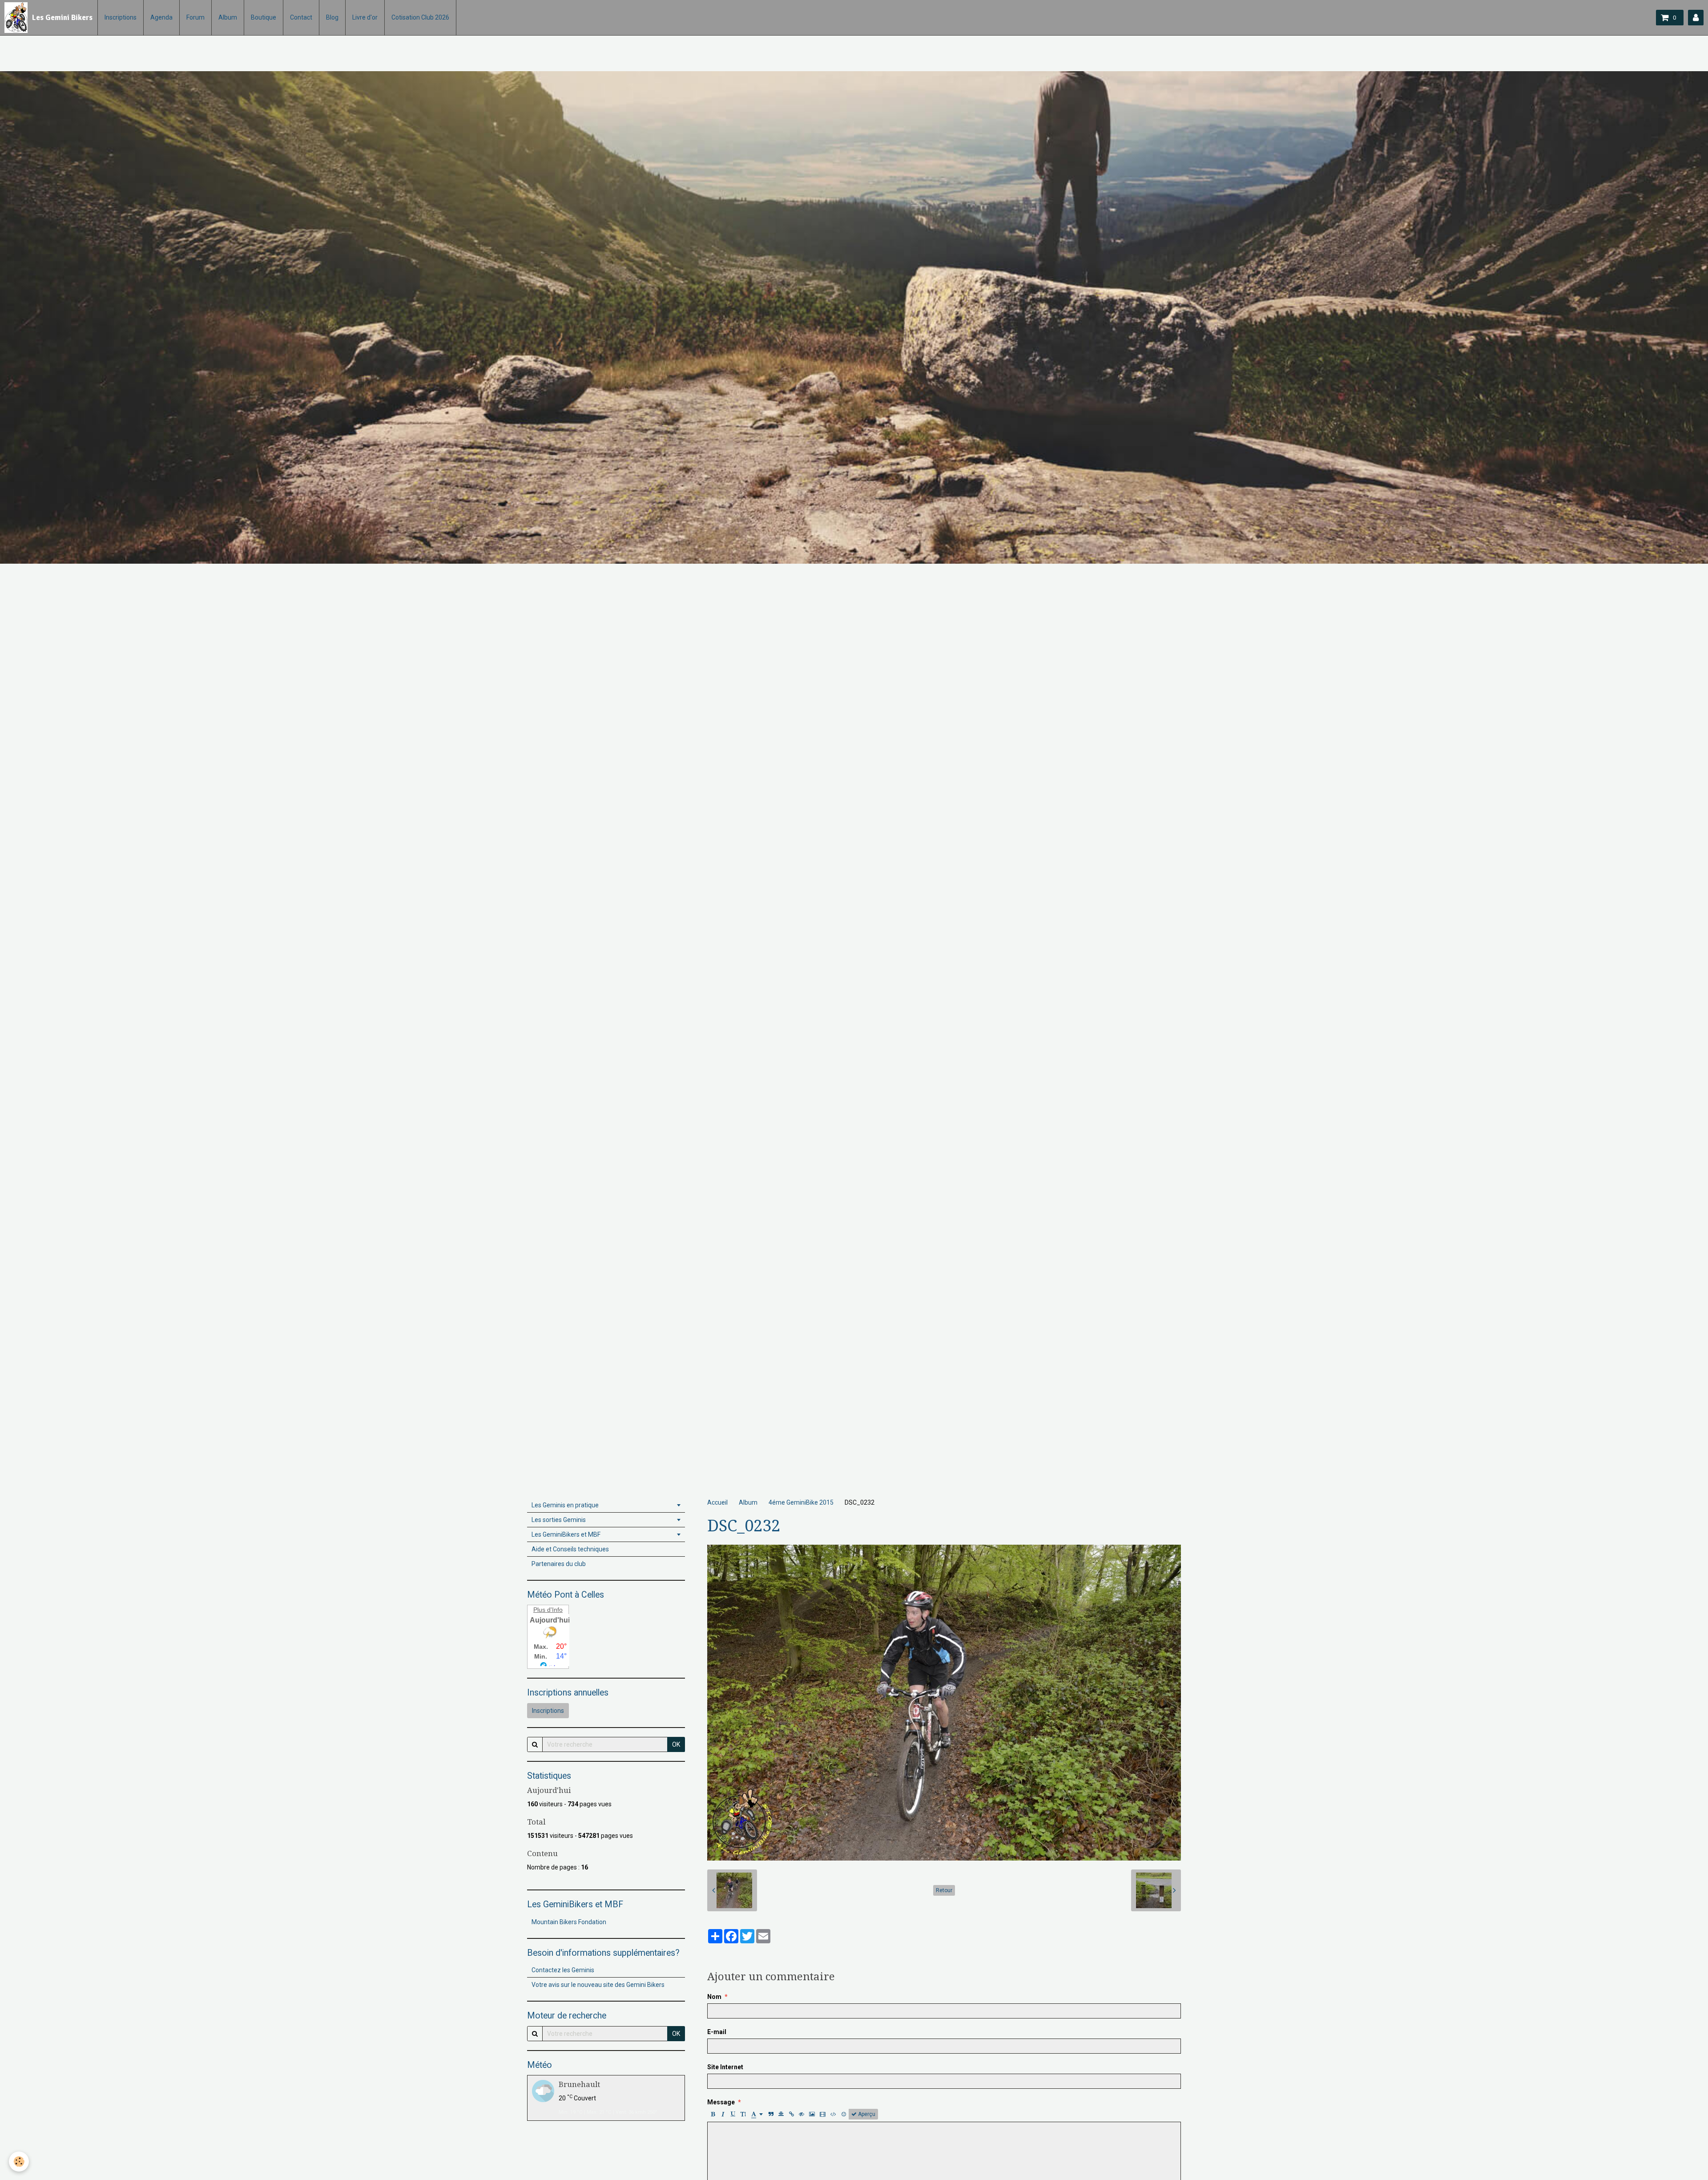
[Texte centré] (781, 2114)
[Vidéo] (823, 2114)
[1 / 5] (713, 1954)
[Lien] (791, 2114)
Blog (332, 17)
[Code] (833, 2114)
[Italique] (723, 2114)
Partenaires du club (559, 1564)
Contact (301, 17)
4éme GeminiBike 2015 (801, 1502)
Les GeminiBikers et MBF (566, 1534)
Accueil (717, 1502)
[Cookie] (19, 2162)
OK (676, 1744)
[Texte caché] (802, 2114)
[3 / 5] (736, 1954)
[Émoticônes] (844, 2114)
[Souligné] (733, 2114)
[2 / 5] (725, 1954)
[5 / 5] (759, 1954)
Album (228, 17)
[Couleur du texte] (757, 2114)
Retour (944, 1890)
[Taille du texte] (743, 2114)
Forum (195, 17)
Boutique (264, 17)
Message (721, 2102)
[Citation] (771, 2114)
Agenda (161, 17)
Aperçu (866, 2114)
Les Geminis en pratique (565, 1505)
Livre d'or (365, 17)
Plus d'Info (548, 1610)
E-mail (717, 2032)
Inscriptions (121, 17)
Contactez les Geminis (563, 1970)
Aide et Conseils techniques (570, 1549)
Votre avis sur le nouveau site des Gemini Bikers (598, 1985)
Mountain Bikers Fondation (569, 1922)
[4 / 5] (748, 1954)
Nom (714, 1997)
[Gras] (713, 2114)
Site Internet (725, 2067)
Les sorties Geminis (559, 1520)
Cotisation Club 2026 (420, 17)
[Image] (812, 2114)
